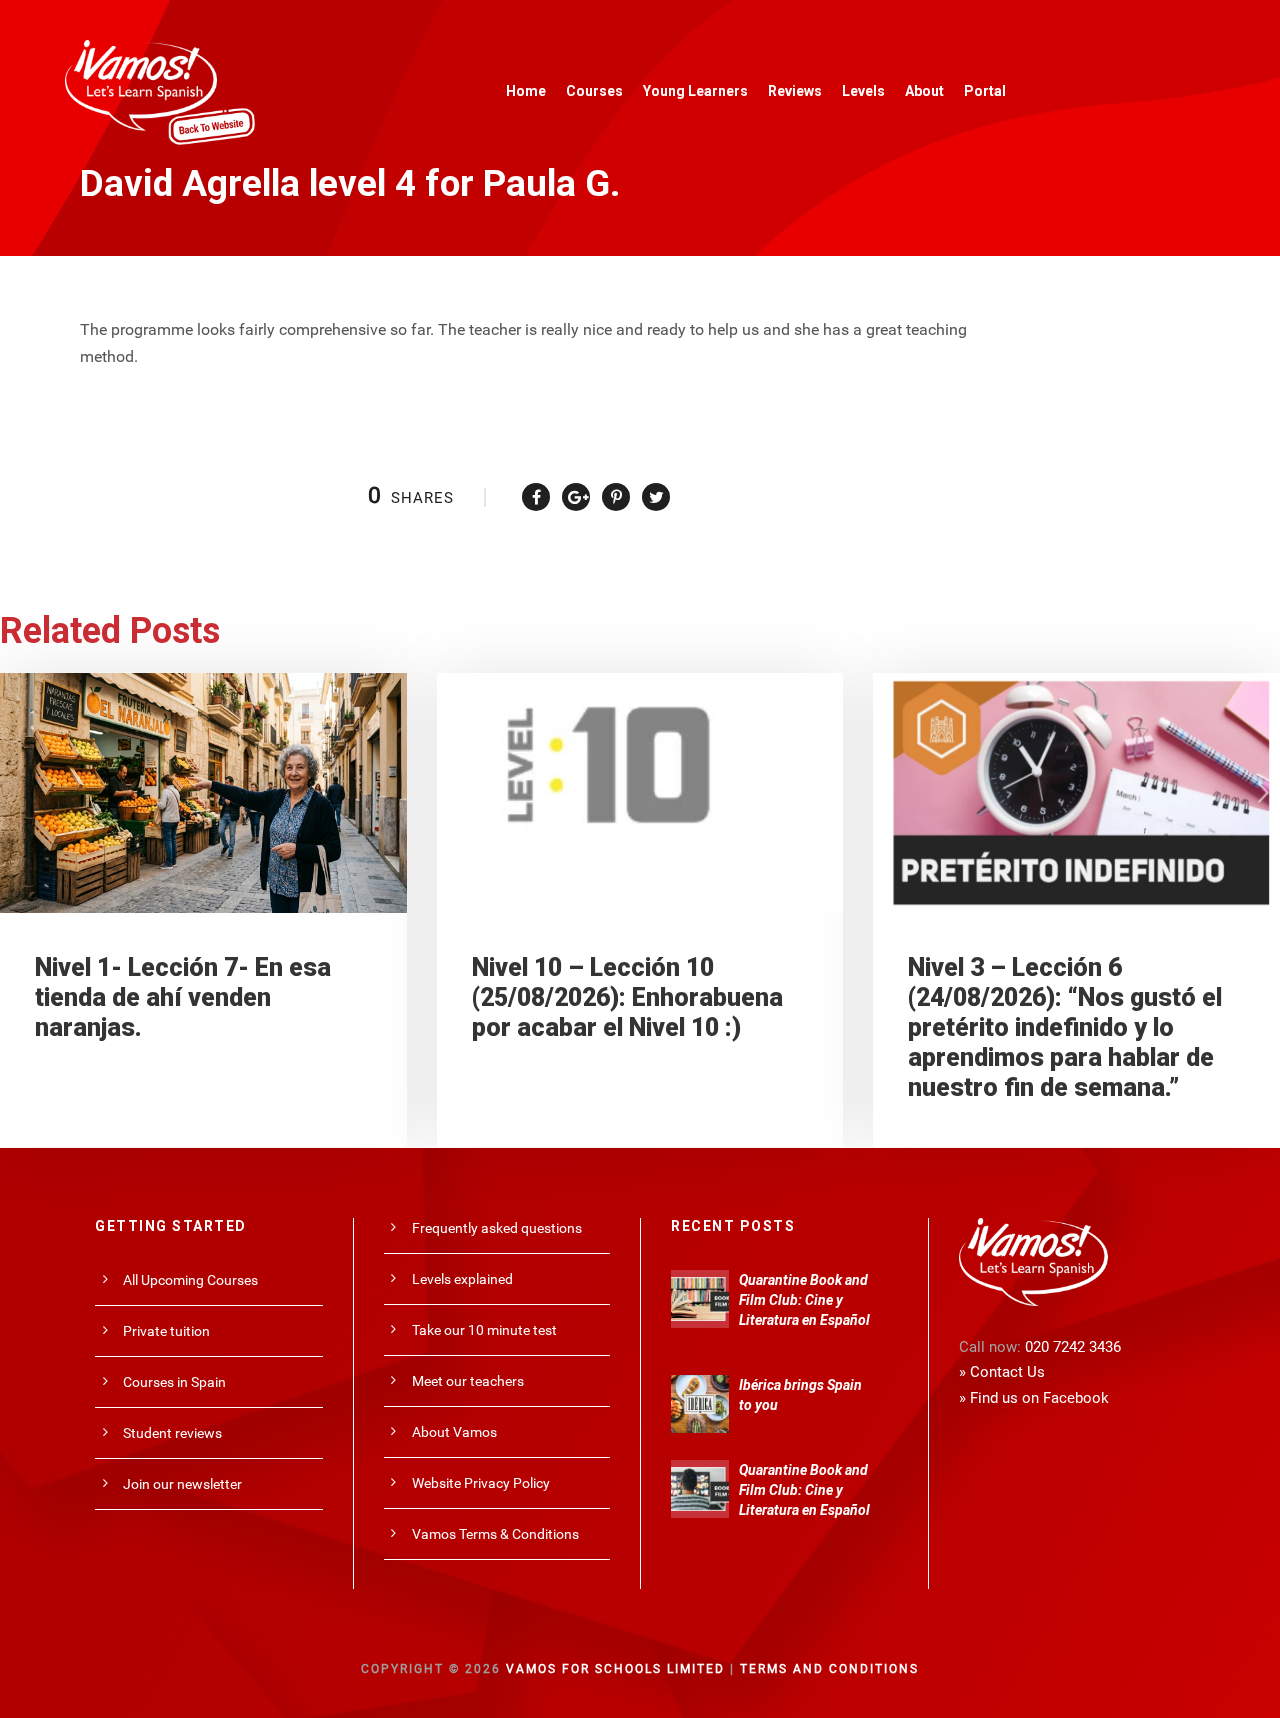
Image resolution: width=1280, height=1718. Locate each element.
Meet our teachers (468, 1381)
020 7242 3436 (1073, 1347)
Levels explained (462, 1279)
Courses (594, 91)
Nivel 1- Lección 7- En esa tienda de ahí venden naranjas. (183, 997)
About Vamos (454, 1432)
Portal (985, 91)
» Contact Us (1002, 1372)
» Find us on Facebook (1034, 1398)
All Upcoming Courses (190, 1280)
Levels (863, 91)
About (924, 91)
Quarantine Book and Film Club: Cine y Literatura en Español (804, 1300)
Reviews (795, 91)
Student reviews (172, 1433)
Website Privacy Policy (481, 1483)
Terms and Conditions (829, 1669)
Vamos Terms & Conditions (495, 1534)
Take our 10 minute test (484, 1330)
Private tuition (166, 1331)
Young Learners (695, 91)
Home (526, 91)
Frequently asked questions (497, 1228)
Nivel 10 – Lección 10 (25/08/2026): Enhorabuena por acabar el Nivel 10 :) (627, 997)
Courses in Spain (174, 1382)
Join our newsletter (182, 1484)
